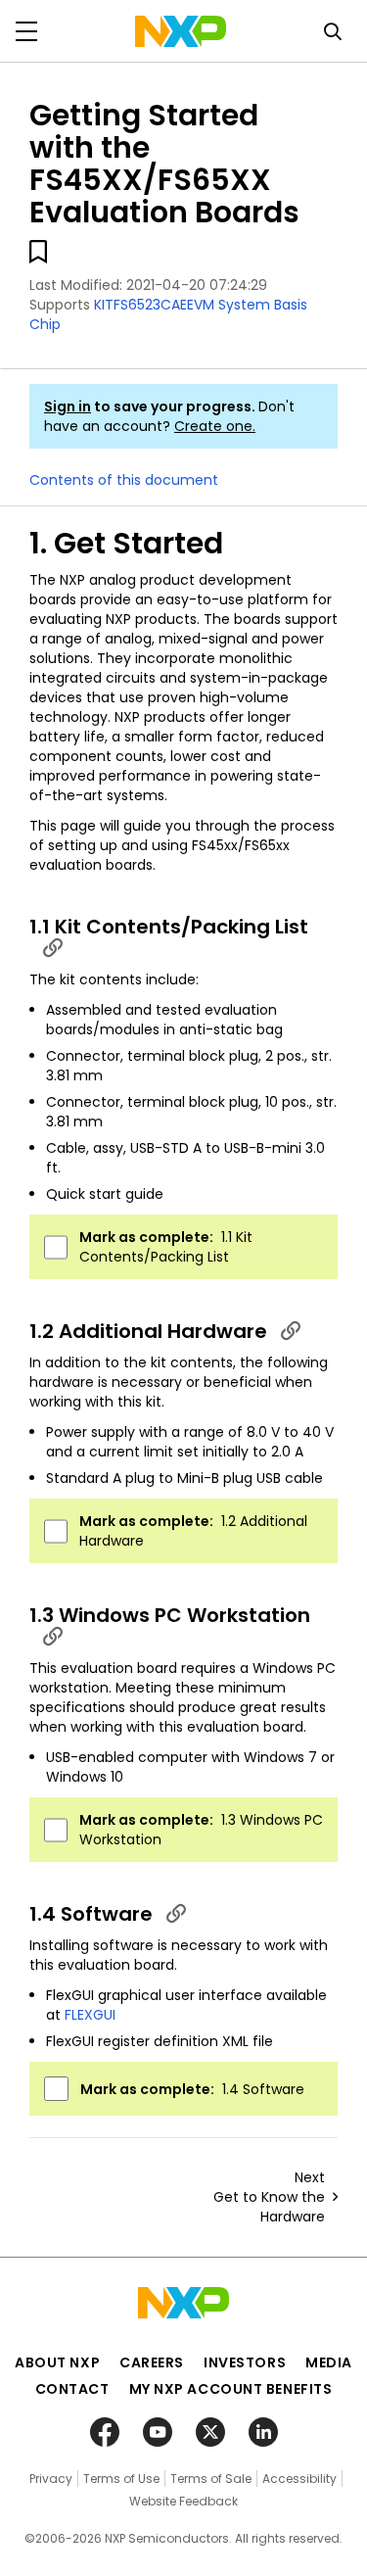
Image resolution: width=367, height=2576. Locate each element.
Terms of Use (121, 2479)
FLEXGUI (90, 2015)
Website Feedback (183, 2501)
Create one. (215, 426)
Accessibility (299, 2479)
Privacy (51, 2479)
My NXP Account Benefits (231, 2389)
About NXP (57, 2362)
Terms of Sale (211, 2479)
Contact (72, 2389)
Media (329, 2362)
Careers (152, 2362)
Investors (245, 2362)
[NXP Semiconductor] (181, 31)
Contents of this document (124, 480)
